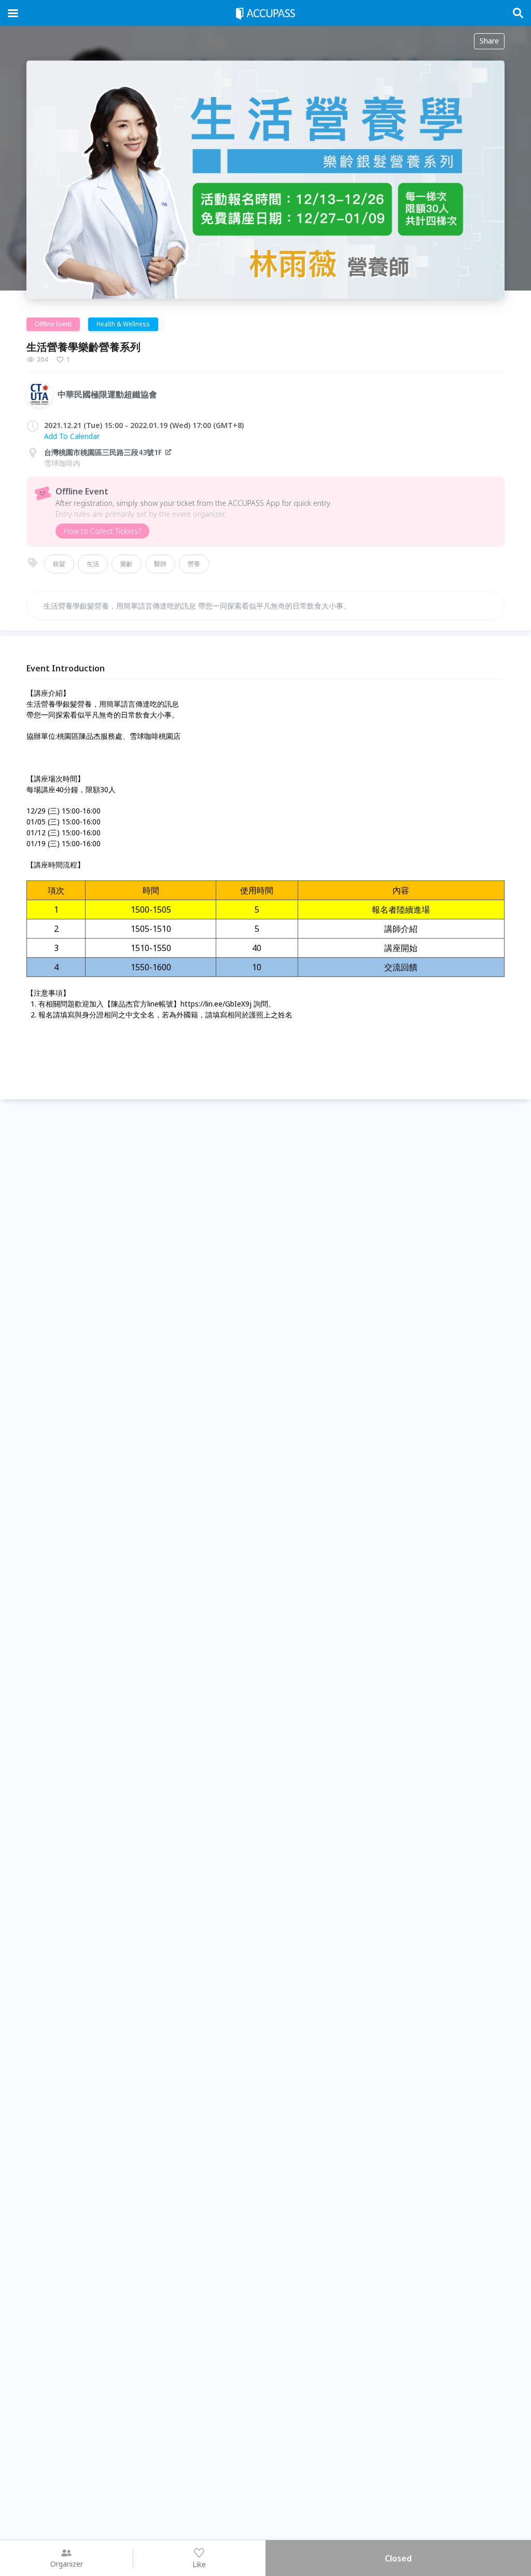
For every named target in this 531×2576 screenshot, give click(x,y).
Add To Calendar (72, 436)
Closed (398, 2558)
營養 (194, 564)
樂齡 (127, 564)
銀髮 (59, 564)
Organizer (67, 2564)
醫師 (160, 564)
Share (489, 41)
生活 (93, 564)
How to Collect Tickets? (102, 531)
